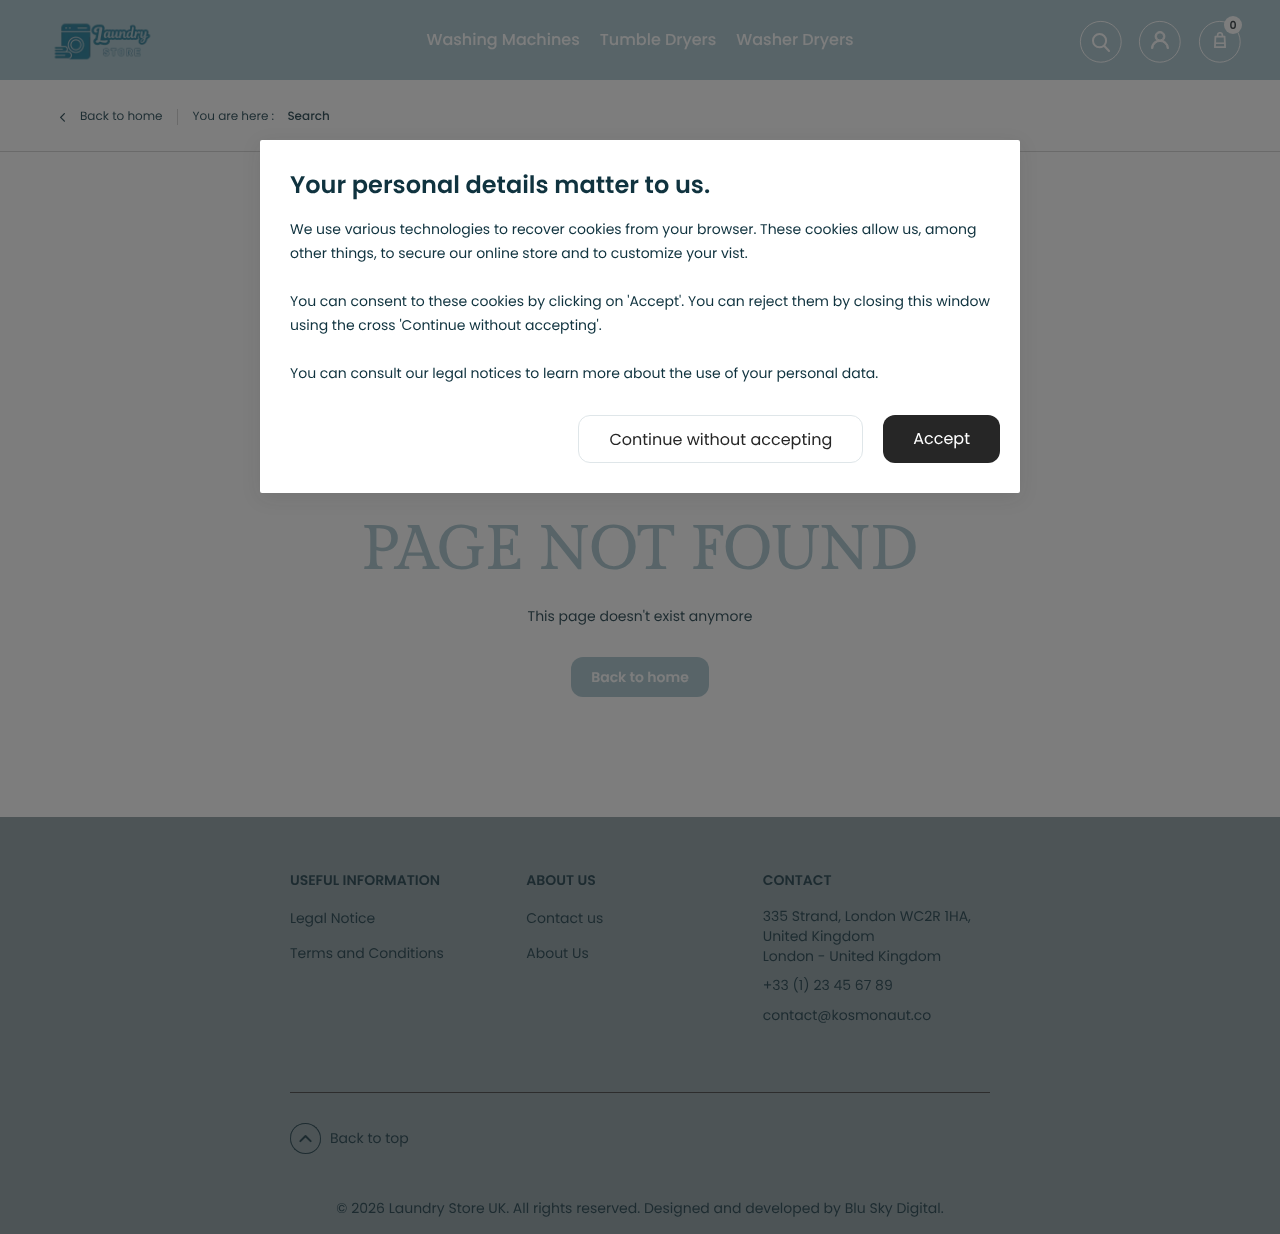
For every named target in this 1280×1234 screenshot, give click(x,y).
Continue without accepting (720, 439)
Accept (941, 438)
